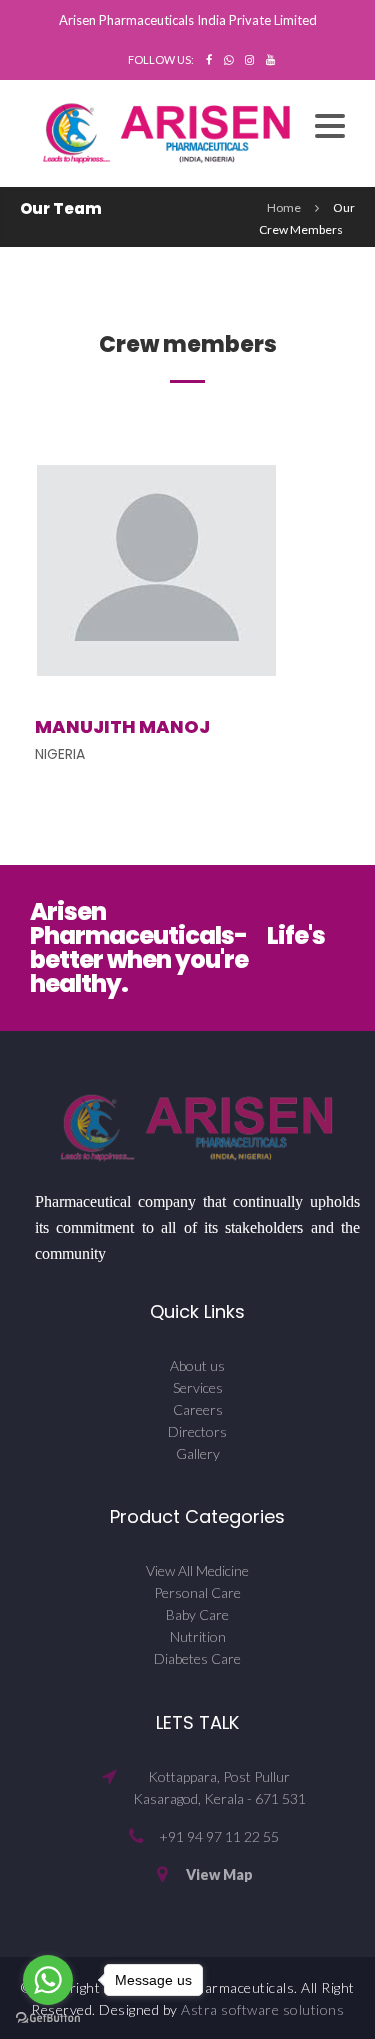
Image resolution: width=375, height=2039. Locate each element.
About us (197, 1365)
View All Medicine (197, 1570)
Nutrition (198, 1636)
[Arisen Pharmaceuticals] (167, 131)
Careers (198, 1409)
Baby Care (197, 1614)
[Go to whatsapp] (48, 1980)
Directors (197, 1431)
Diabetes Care (197, 1658)
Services (198, 1387)
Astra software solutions (262, 2009)
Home (284, 207)
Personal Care (197, 1592)
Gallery (198, 1453)
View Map (219, 1874)
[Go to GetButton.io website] (48, 2018)
